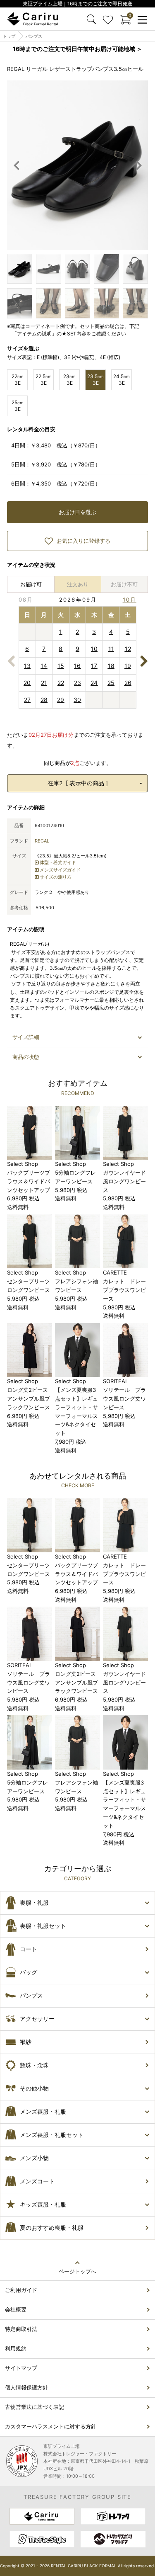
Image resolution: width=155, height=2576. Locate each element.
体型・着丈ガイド (58, 862)
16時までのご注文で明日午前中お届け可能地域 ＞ (77, 49)
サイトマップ (21, 2368)
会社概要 (16, 2309)
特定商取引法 (21, 2329)
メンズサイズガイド (60, 870)
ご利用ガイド (21, 2290)
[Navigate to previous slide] (17, 165)
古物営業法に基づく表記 (35, 2407)
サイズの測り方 (56, 877)
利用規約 (16, 2348)
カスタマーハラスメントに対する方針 (51, 2426)
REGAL (42, 841)
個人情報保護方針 (26, 2387)
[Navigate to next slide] (138, 165)
